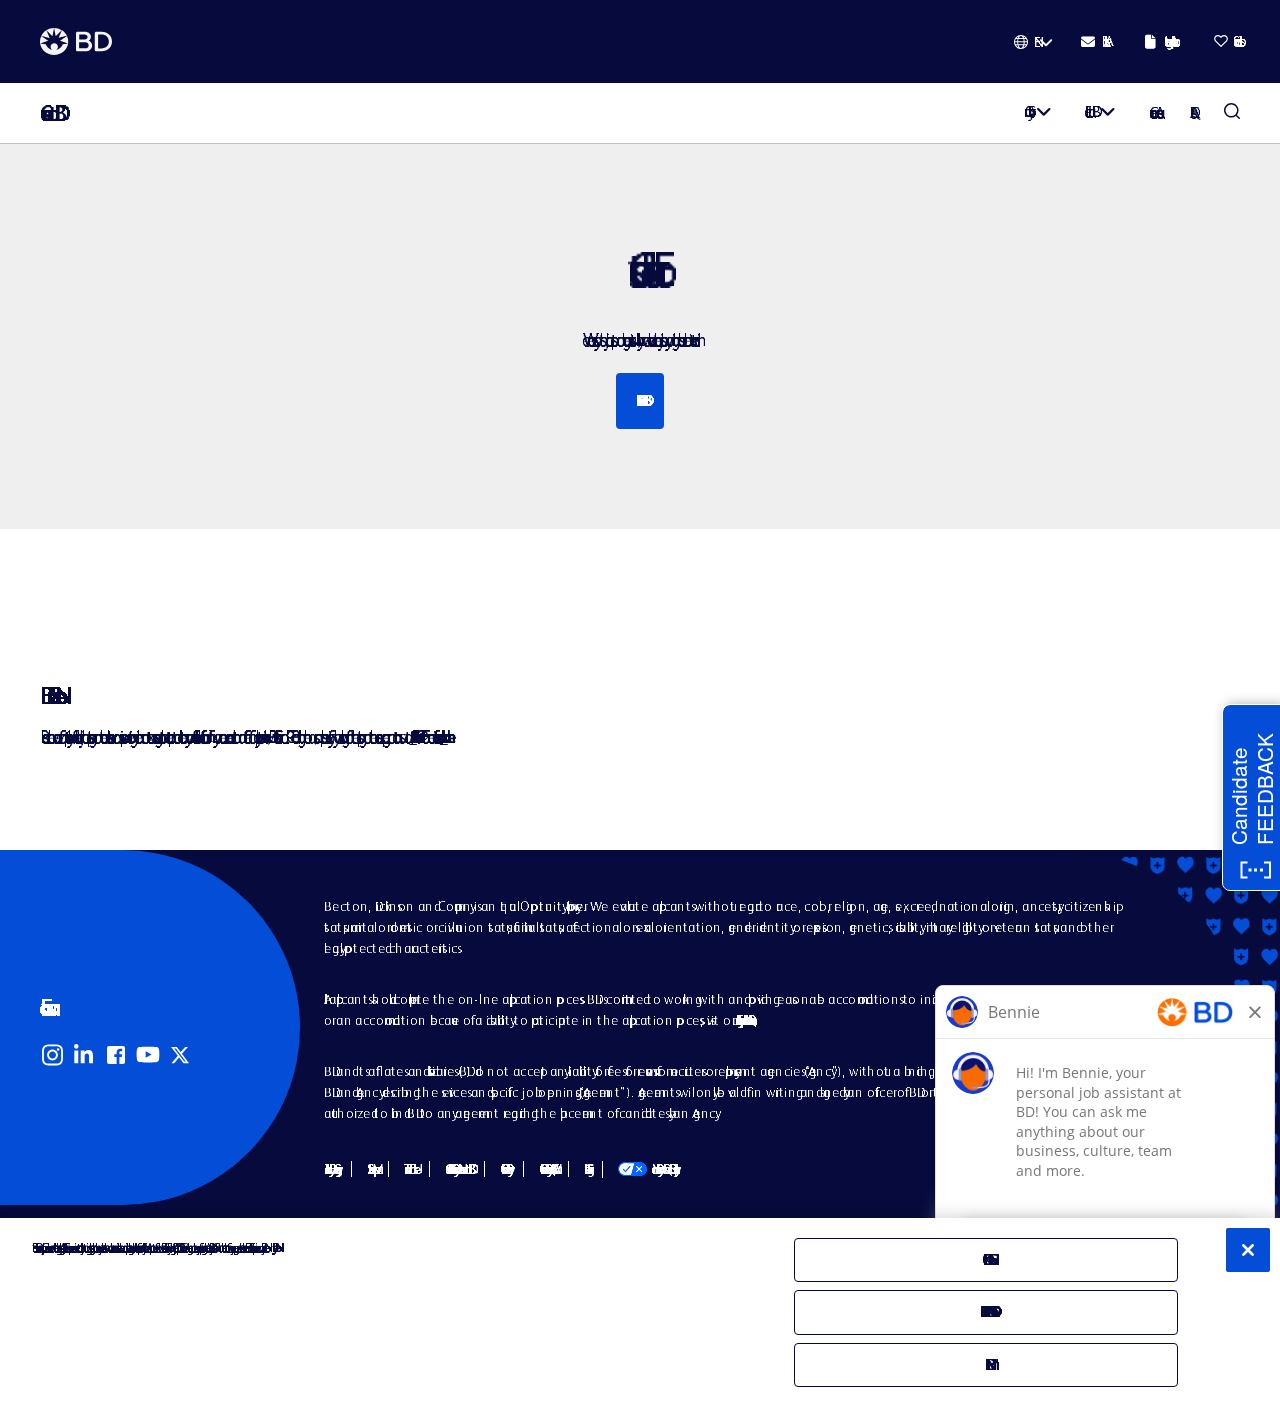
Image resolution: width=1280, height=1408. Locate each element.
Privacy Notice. (273, 1247)
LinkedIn (84, 1055)
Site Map (370, 1169)
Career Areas (1153, 112)
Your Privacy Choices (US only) (646, 1169)
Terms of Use (409, 1169)
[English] (1033, 42)
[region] (640, 1313)
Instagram (52, 1055)
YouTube (148, 1055)
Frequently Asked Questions (743, 1020)
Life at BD (1088, 111)
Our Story (1026, 111)
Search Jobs (1232, 113)
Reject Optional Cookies (986, 1311)
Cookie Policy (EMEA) (546, 1169)
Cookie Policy (504, 1169)
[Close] (1248, 1250)
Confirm (985, 1364)
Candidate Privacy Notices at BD (457, 1169)
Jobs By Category (330, 1169)
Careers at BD (47, 113)
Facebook (116, 1055)
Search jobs (640, 400)
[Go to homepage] (76, 42)
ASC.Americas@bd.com (412, 736)
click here (444, 736)
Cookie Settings (585, 1169)
